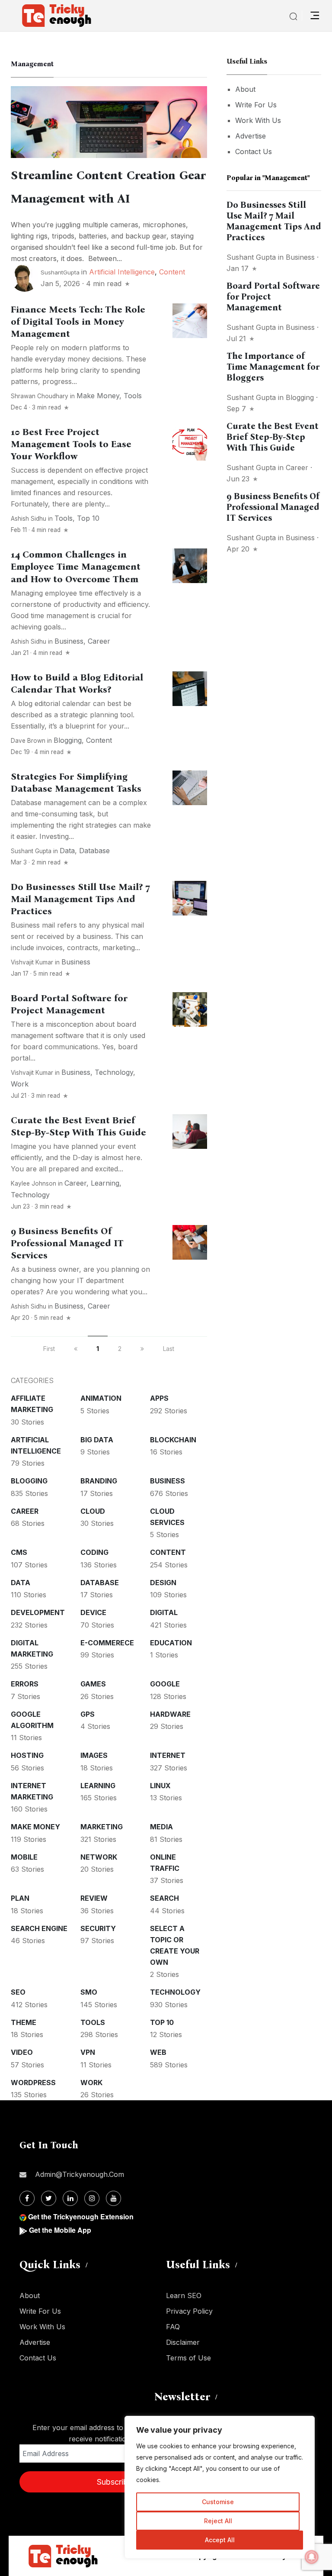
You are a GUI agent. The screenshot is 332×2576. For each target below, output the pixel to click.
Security (98, 1928)
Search (164, 1898)
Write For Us (256, 105)
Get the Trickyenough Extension (81, 2217)
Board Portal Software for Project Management (69, 1004)
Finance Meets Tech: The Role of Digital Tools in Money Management (78, 322)
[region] (220, 2487)
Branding (99, 1481)
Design (163, 1583)
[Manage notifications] (312, 2557)
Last (169, 1349)
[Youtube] (113, 2198)
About (245, 89)
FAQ (173, 2327)
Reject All (218, 2521)
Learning (105, 1183)
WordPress (33, 2083)
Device (93, 1612)
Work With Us (258, 120)
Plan (20, 1898)
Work (20, 1084)
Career (99, 641)
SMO (89, 1992)
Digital (164, 1612)
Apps (159, 1398)
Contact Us (254, 152)
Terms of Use (188, 2358)
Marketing (102, 1827)
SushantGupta (60, 272)
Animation (101, 1398)
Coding (94, 1552)
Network (99, 1857)
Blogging (68, 740)
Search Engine (39, 1928)
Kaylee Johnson (34, 1183)
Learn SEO (184, 2296)
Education (171, 1643)
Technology (114, 1072)
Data (67, 851)
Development (38, 1612)
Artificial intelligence (122, 272)
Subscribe (115, 2482)
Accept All (220, 2540)
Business (69, 641)
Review (94, 1898)
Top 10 (88, 518)
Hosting (27, 1755)
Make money (98, 396)
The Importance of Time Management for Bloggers (273, 367)
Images (94, 1755)
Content (172, 272)
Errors (25, 1684)
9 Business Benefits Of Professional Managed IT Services (67, 1243)
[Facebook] (27, 2198)
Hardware (170, 1714)
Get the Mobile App (60, 2230)
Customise (218, 2502)
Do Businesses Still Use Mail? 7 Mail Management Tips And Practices (80, 899)
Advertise (251, 136)
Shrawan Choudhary (40, 396)
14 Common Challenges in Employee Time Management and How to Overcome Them (76, 567)
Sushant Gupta (31, 851)
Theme (24, 2022)
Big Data (97, 1440)
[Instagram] (92, 2198)
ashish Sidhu (29, 519)
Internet (168, 1755)
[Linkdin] (70, 2198)
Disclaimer (183, 2342)
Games (93, 1684)
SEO (18, 1992)
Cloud (93, 1511)
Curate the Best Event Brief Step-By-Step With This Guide (78, 1126)
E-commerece (107, 1643)
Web (158, 2052)
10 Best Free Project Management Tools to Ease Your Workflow (71, 444)
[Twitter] (49, 2198)
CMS (19, 1552)
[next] (142, 1349)
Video (22, 2052)
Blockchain (173, 1440)
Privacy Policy (189, 2311)
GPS (88, 1714)
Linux (160, 1786)
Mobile (24, 1857)
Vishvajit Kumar (32, 962)
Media (161, 1827)
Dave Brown (28, 741)
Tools (133, 396)
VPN (88, 2052)
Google (165, 1684)
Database (94, 851)
